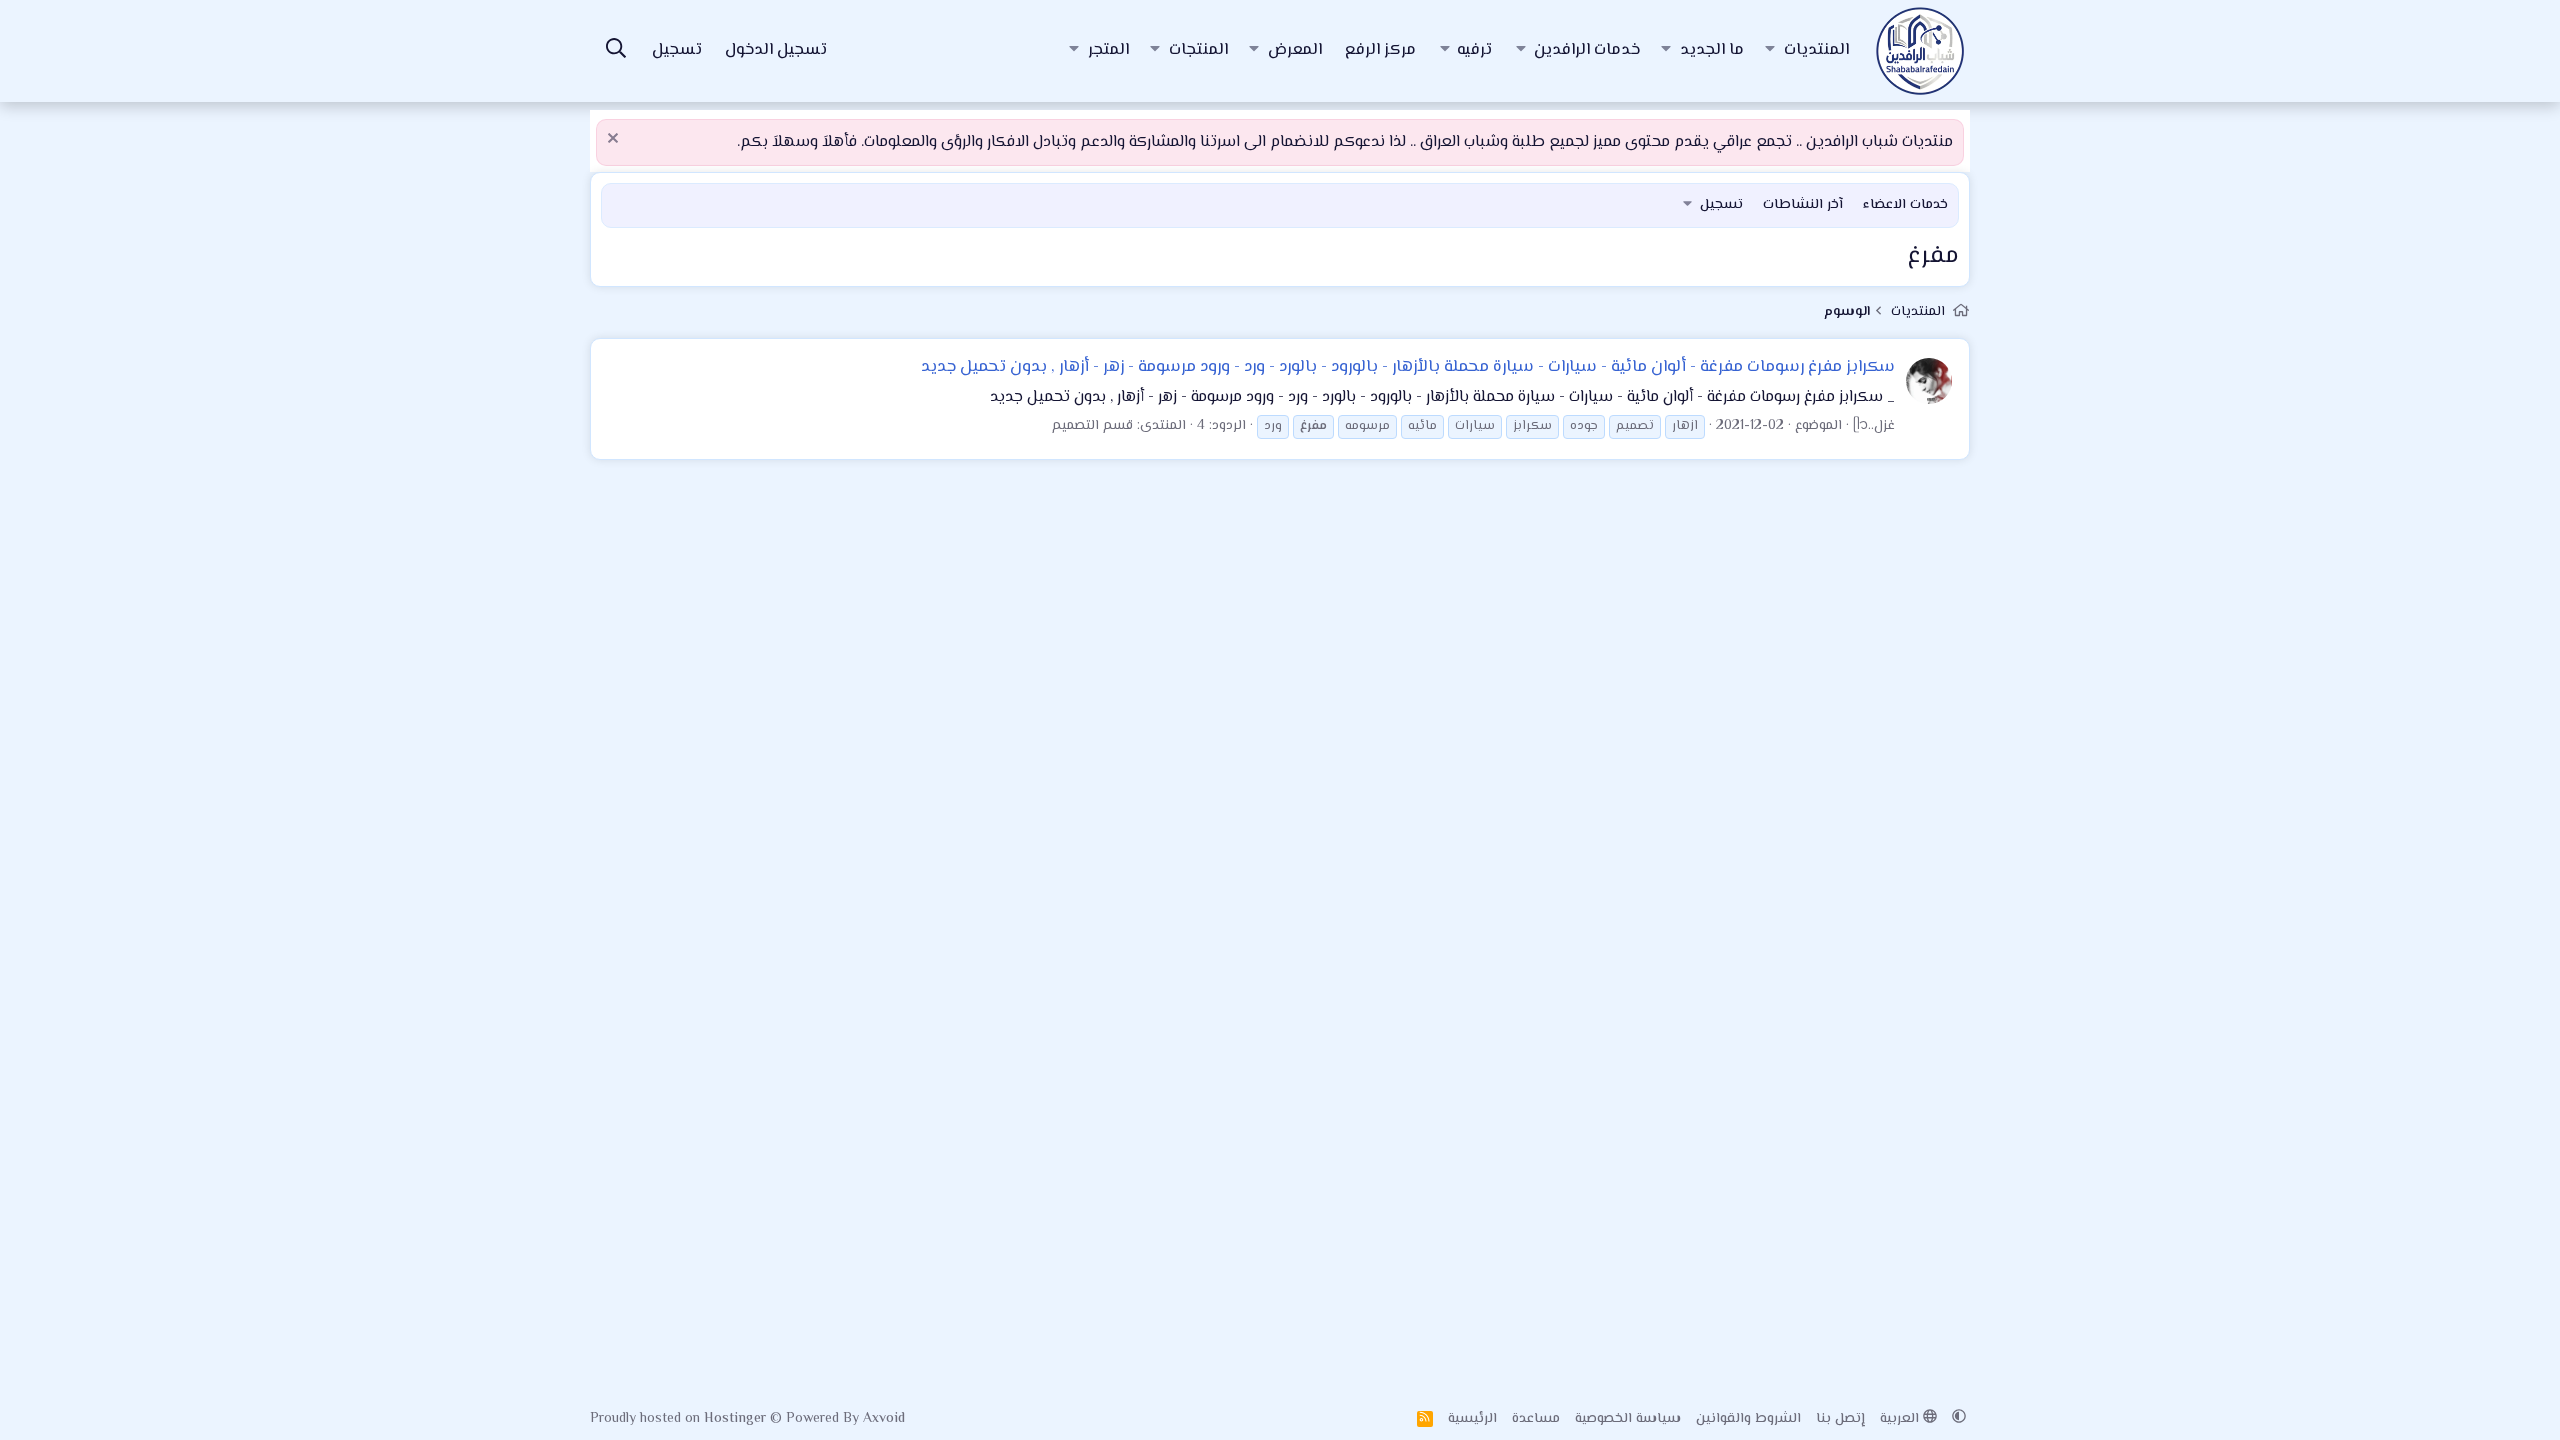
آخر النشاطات (1803, 205)
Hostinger (737, 1419)
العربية (1901, 1419)
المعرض (1295, 50)
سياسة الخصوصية (1628, 1419)
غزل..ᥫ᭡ (1874, 426)
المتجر (1108, 50)
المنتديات (1816, 50)
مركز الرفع (1380, 50)
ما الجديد (1712, 50)
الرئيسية (1472, 1419)
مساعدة (1536, 1419)
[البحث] (616, 51)
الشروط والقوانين (1748, 1419)
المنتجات (1198, 50)
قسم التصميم (1092, 426)
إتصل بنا (1840, 1419)
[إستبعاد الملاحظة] (615, 140)
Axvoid (884, 1419)
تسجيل (1721, 205)
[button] (1770, 51)
